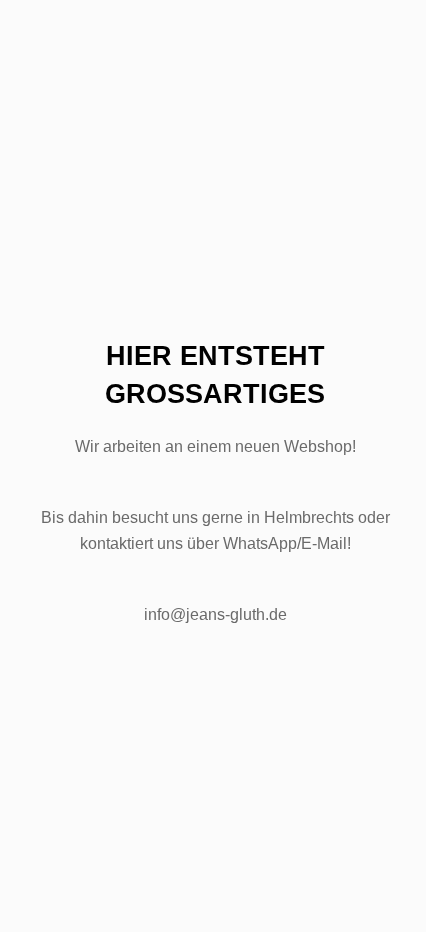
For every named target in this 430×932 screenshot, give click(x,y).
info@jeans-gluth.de (215, 614)
